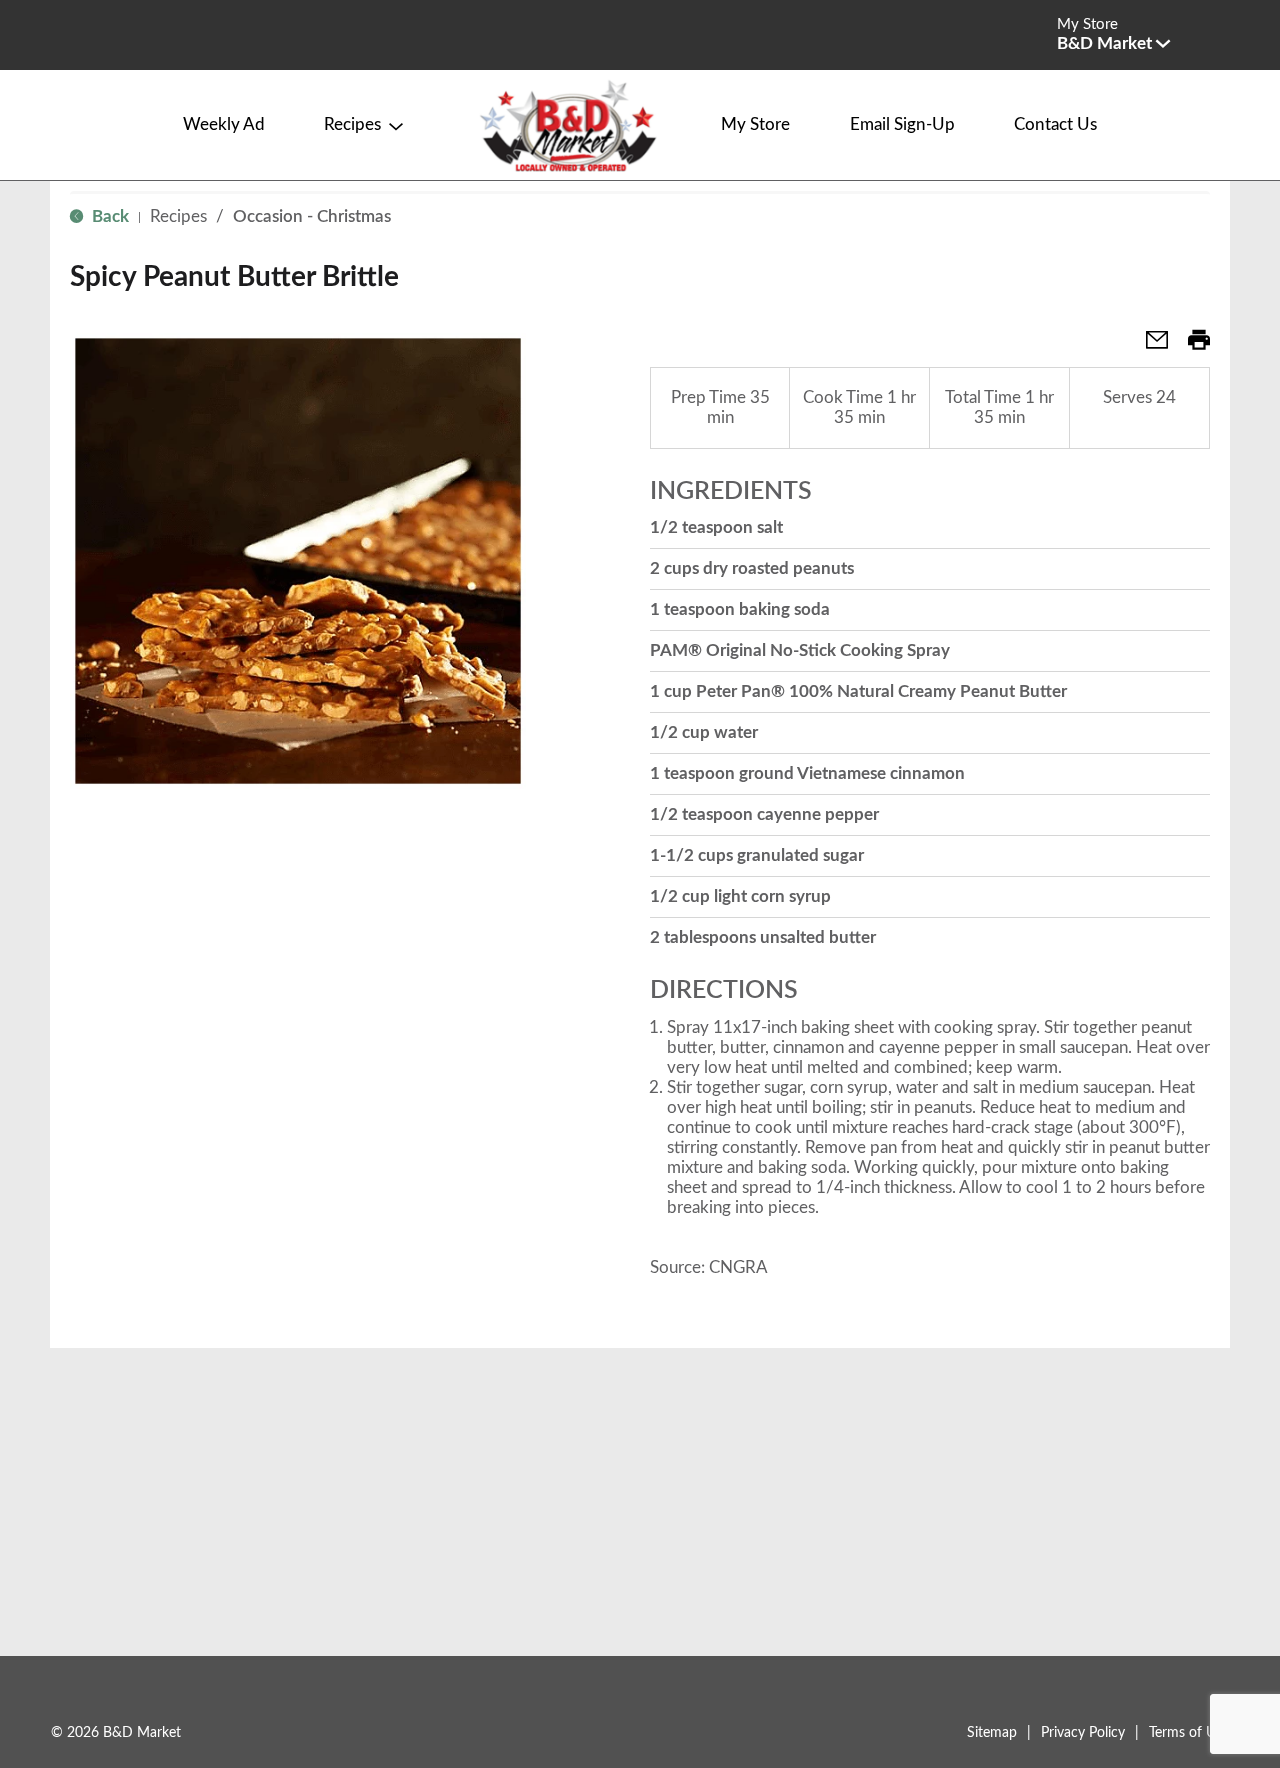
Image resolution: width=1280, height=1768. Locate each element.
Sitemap (992, 1733)
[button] (1113, 43)
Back (108, 216)
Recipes (178, 216)
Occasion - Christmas (312, 216)
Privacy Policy (1083, 1733)
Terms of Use (1189, 1733)
